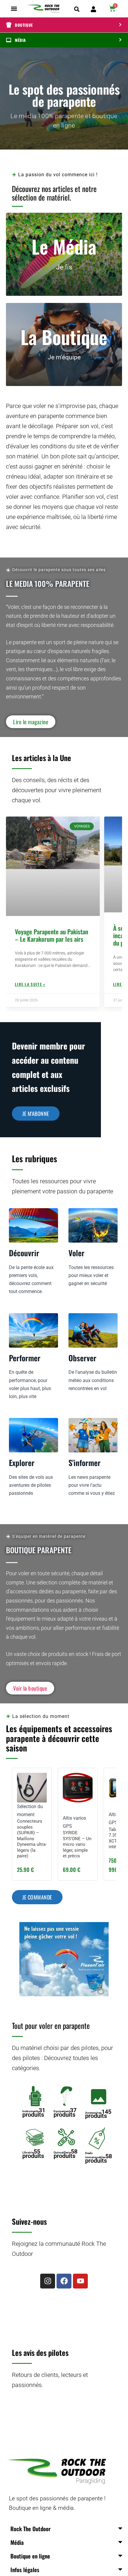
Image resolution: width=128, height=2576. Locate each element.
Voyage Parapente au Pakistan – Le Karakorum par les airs (51, 935)
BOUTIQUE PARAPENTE (39, 1550)
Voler (77, 1253)
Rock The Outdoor (31, 2529)
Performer (25, 1358)
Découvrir (24, 1253)
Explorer (22, 1463)
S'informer (85, 1463)
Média (17, 2542)
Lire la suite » (30, 984)
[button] (14, 9)
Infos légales (25, 2569)
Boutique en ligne (30, 2556)
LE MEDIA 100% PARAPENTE (48, 583)
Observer (82, 1358)
